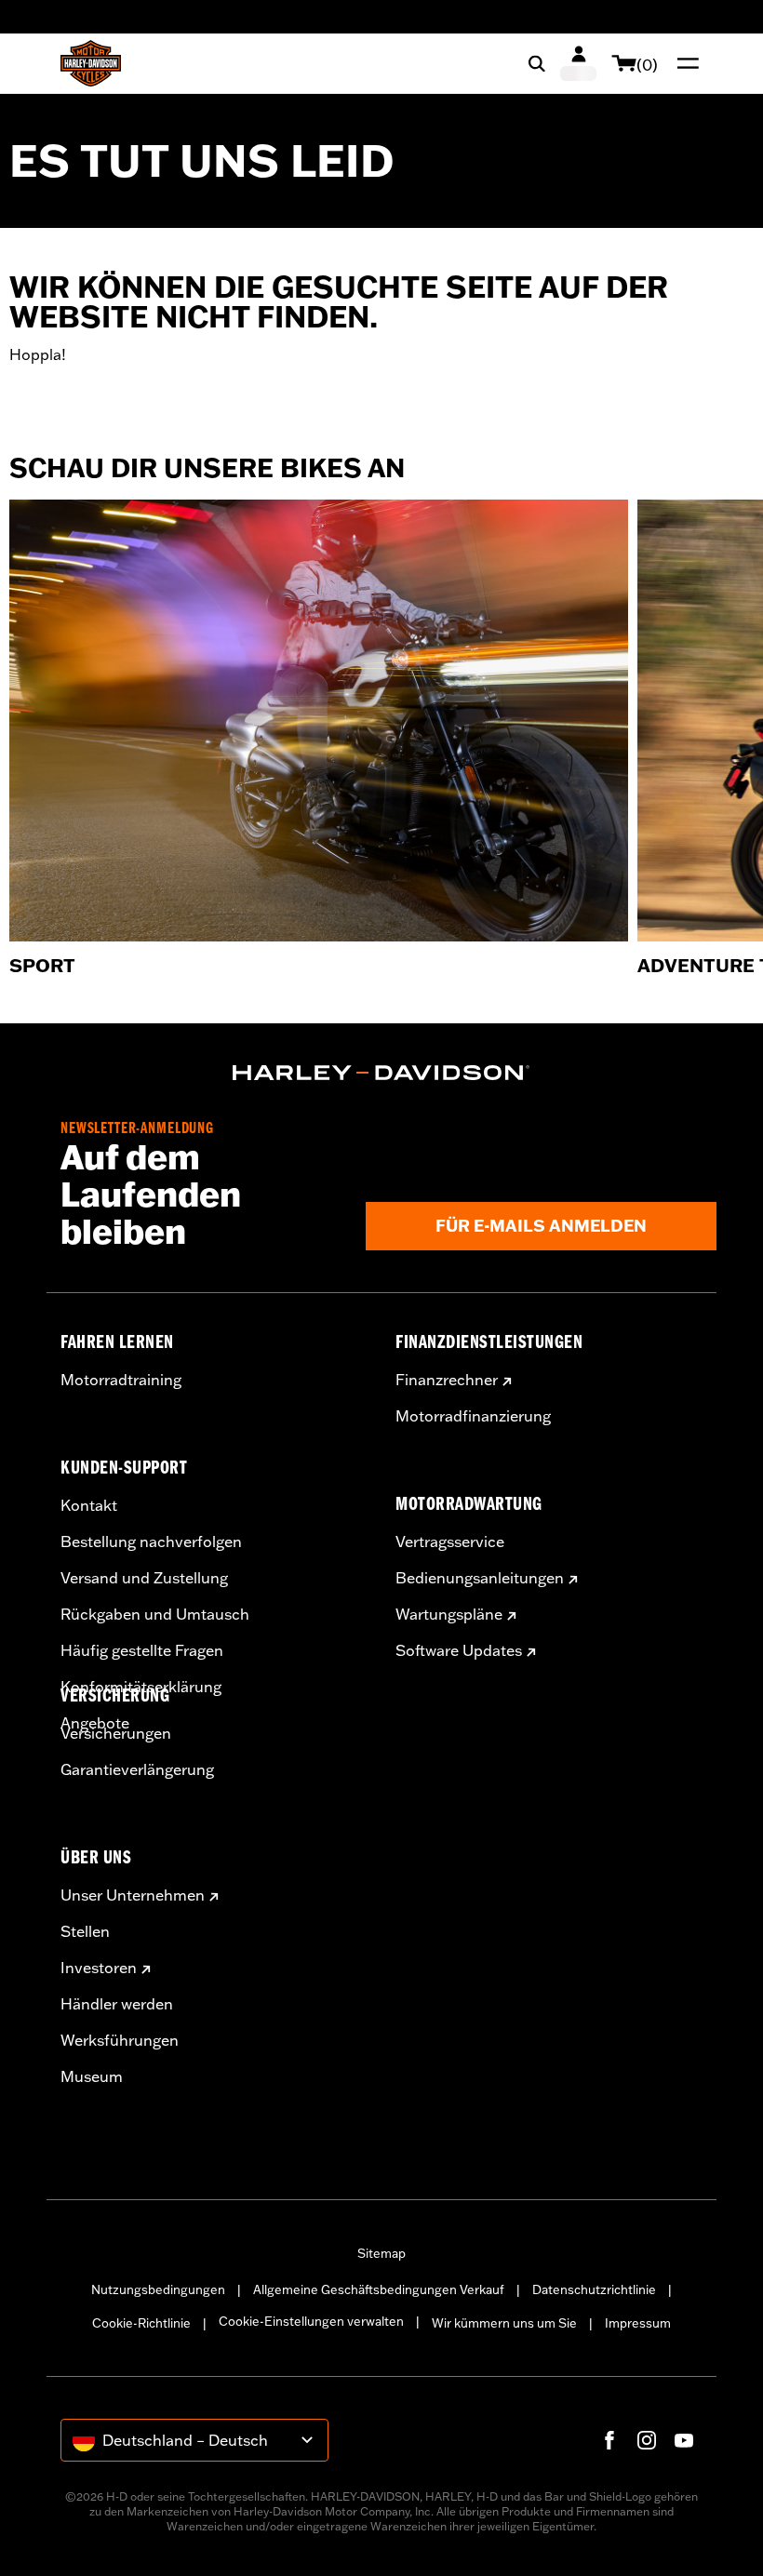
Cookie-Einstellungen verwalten (311, 2321)
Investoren (99, 1968)
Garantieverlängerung (137, 1769)
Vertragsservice (450, 1542)
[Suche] (537, 63)
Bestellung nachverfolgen (151, 1542)
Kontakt (89, 1505)
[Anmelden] (578, 63)
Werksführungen (120, 2040)
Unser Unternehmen (133, 1895)
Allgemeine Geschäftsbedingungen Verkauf (379, 2289)
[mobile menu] (684, 63)
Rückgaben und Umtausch (155, 1614)
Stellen (85, 1931)
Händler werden (117, 2004)
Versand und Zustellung (144, 1578)
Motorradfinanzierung (473, 1416)
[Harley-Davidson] (381, 1073)
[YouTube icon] (684, 2440)
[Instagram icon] (647, 2440)
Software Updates (459, 1650)
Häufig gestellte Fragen (142, 1650)
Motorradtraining (121, 1380)
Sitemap (381, 2253)
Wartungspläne (449, 1614)
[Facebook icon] (609, 2440)
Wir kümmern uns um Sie (504, 2323)
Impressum (638, 2323)
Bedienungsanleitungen (480, 1578)
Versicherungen (116, 1733)
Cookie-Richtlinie (141, 2323)
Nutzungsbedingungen (158, 2289)
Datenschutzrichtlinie (594, 2289)
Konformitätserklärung (141, 1687)
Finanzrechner (447, 1380)
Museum (92, 2076)
